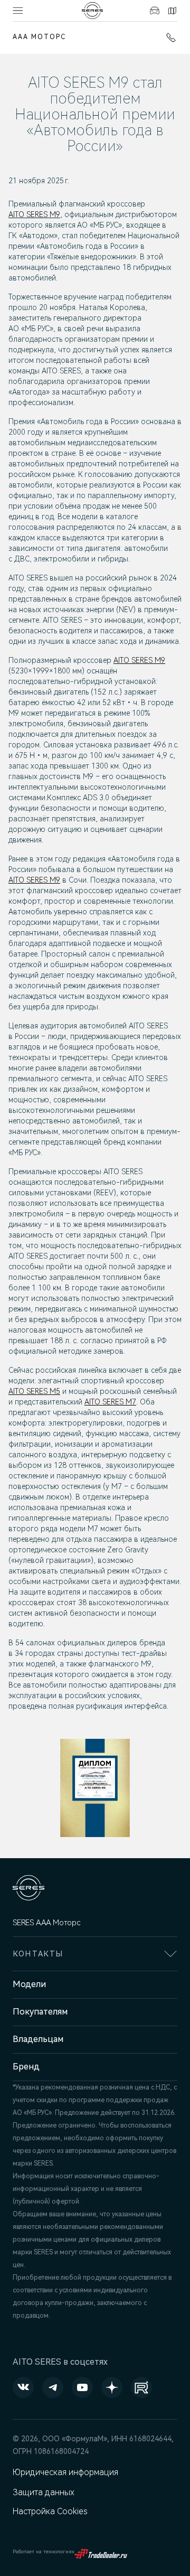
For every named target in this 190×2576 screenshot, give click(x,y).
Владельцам (38, 2039)
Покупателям (40, 2012)
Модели (29, 1984)
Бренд (26, 2067)
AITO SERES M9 (34, 214)
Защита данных (44, 2492)
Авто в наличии (153, 11)
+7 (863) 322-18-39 (169, 38)
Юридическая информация (65, 2472)
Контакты (171, 11)
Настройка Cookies (50, 2511)
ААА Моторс (39, 37)
